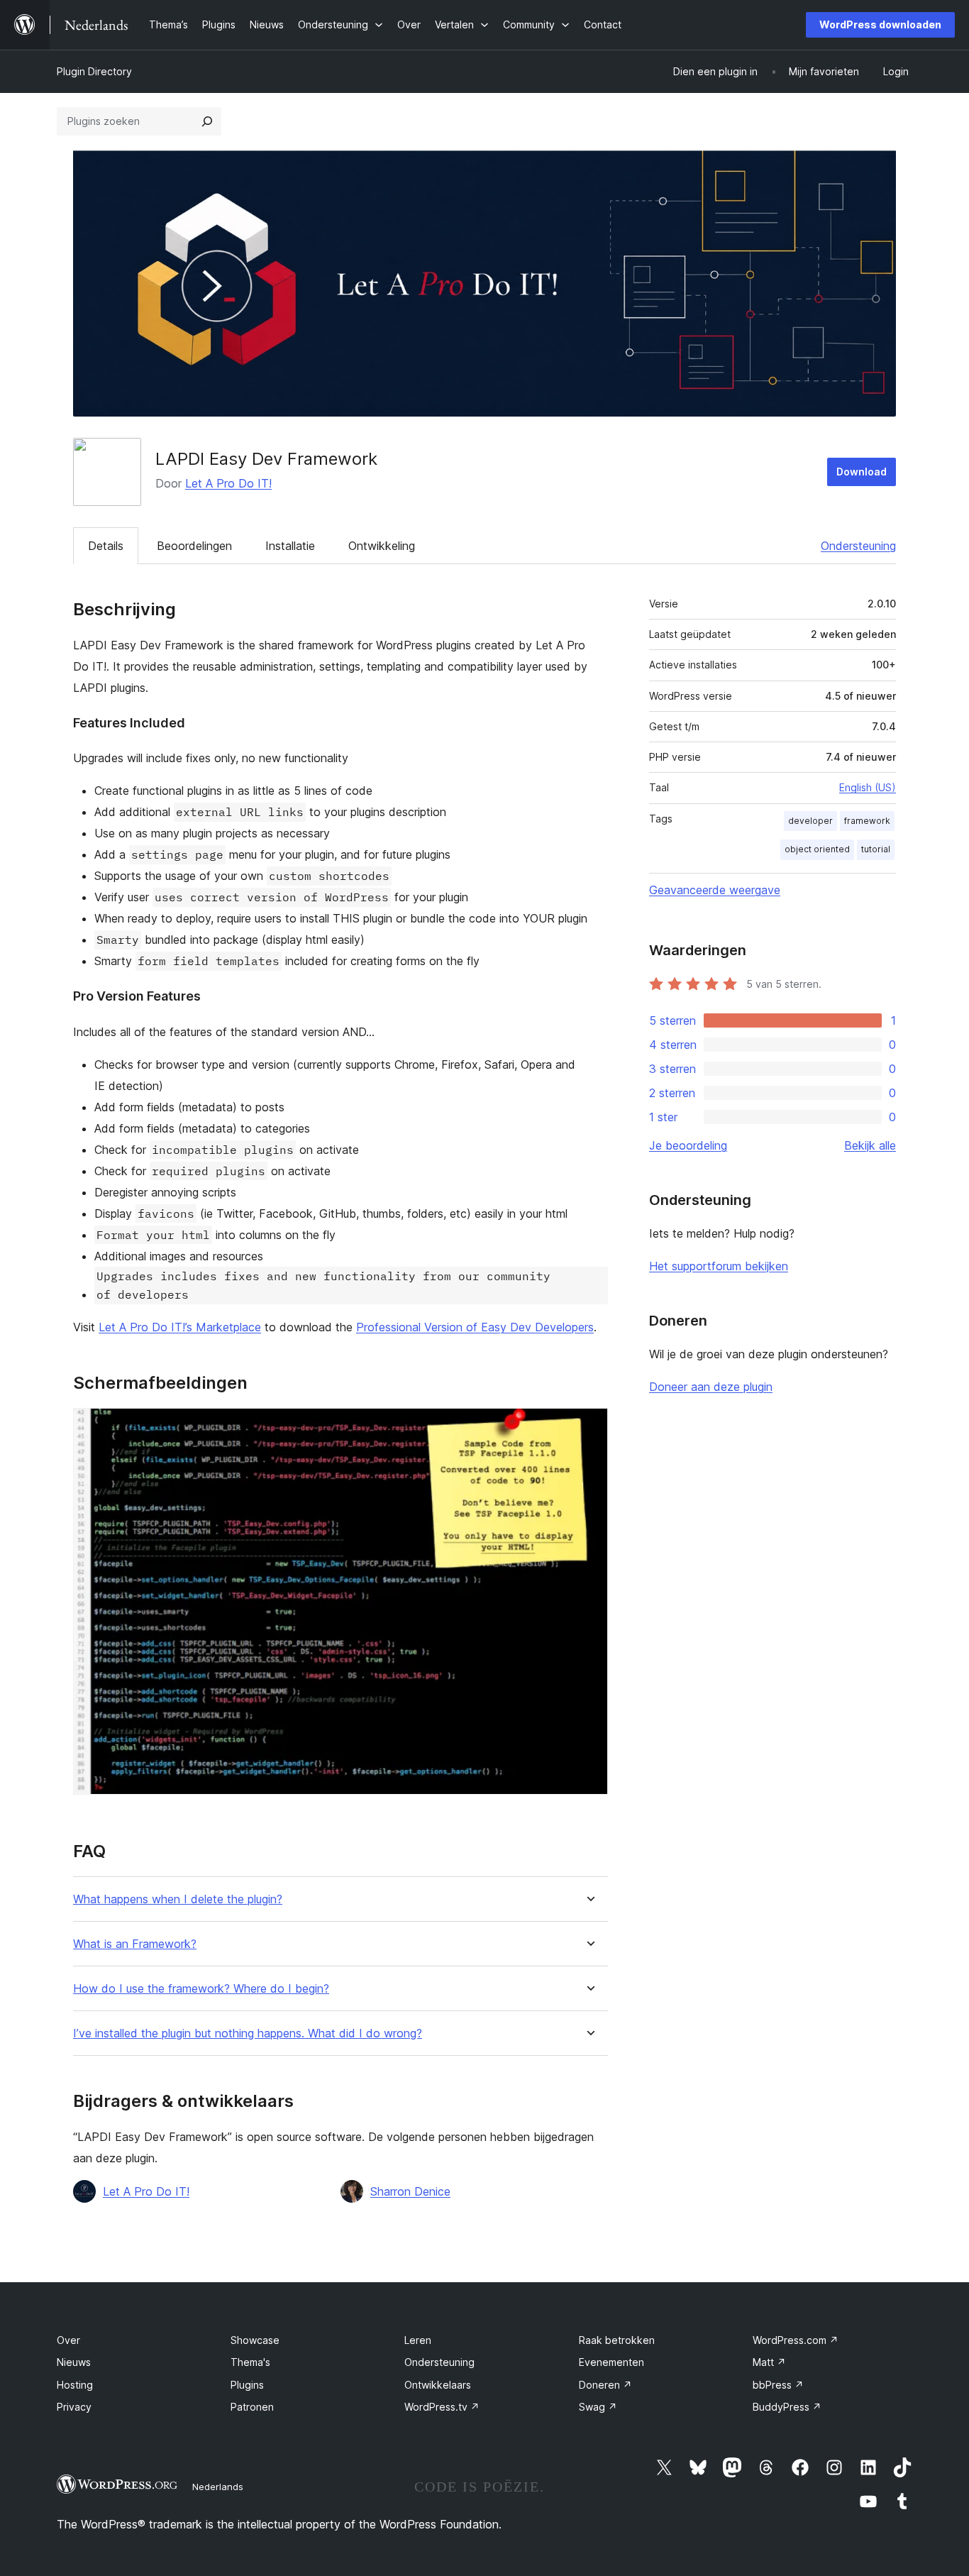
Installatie (290, 546)
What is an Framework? (135, 1944)
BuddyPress (787, 2407)
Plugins (247, 2385)
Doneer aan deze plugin (711, 1387)
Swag (598, 2407)
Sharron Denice (410, 2191)
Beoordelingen (194, 546)
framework (867, 821)
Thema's (250, 2362)
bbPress (778, 2385)
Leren (418, 2340)
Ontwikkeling (382, 546)
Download (862, 472)
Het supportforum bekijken (719, 1266)
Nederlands (218, 2487)
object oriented (817, 849)
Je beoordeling (688, 1145)
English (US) (868, 787)
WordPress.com (796, 2340)
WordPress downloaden (880, 24)
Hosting (75, 2385)
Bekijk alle (870, 1145)
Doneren (605, 2385)
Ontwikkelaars (438, 2385)
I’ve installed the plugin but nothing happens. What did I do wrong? (248, 2033)
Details (106, 546)
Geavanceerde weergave (715, 890)
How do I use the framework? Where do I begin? (201, 1989)
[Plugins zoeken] (207, 121)
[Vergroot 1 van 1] (589, 1427)
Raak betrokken (617, 2340)
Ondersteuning (858, 546)
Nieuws (74, 2362)
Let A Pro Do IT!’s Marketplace (180, 1327)
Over (68, 2340)
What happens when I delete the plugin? (178, 1899)
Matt (769, 2362)
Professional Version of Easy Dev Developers (475, 1327)
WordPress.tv (442, 2407)
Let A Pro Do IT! (228, 483)
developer (810, 821)
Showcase (255, 2340)
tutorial (876, 849)
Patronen (252, 2407)
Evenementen (611, 2362)
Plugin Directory (94, 71)
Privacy (74, 2407)
